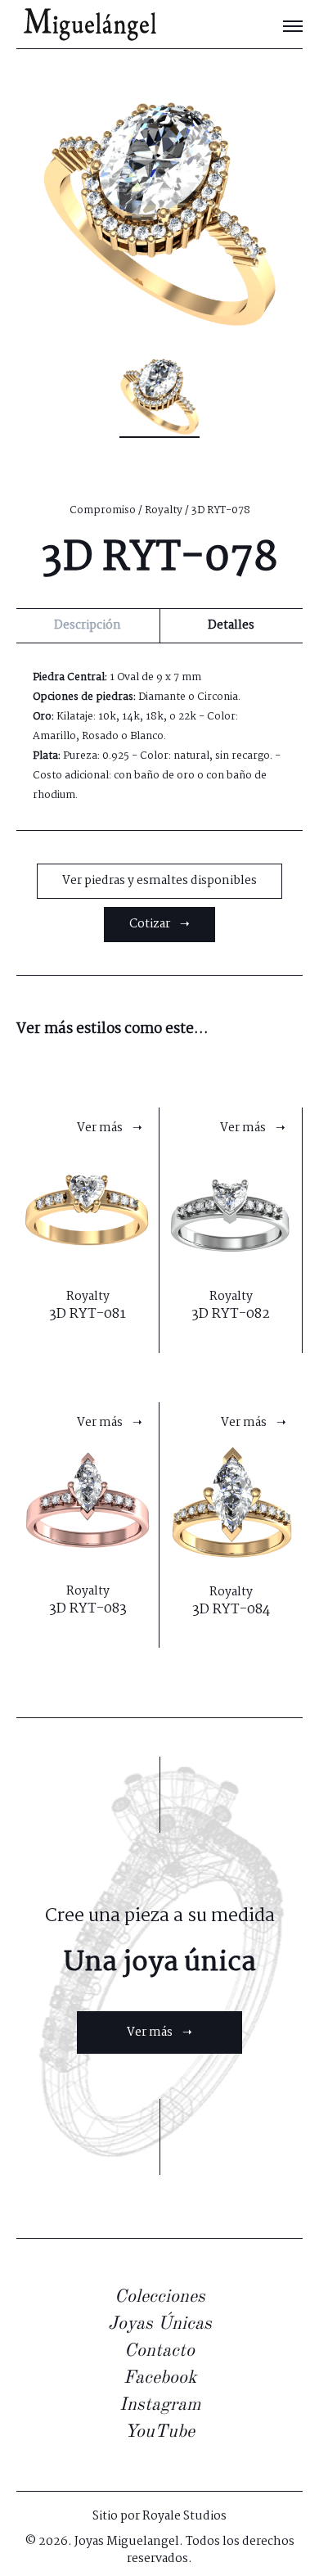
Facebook (160, 2378)
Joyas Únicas (160, 2324)
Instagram (160, 2405)
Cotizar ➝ (159, 924)
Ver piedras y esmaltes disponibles (159, 881)
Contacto (159, 2351)
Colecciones (160, 2297)
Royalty (164, 510)
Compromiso (103, 510)
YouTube (159, 2432)
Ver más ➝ (159, 2032)
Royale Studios (184, 2516)
